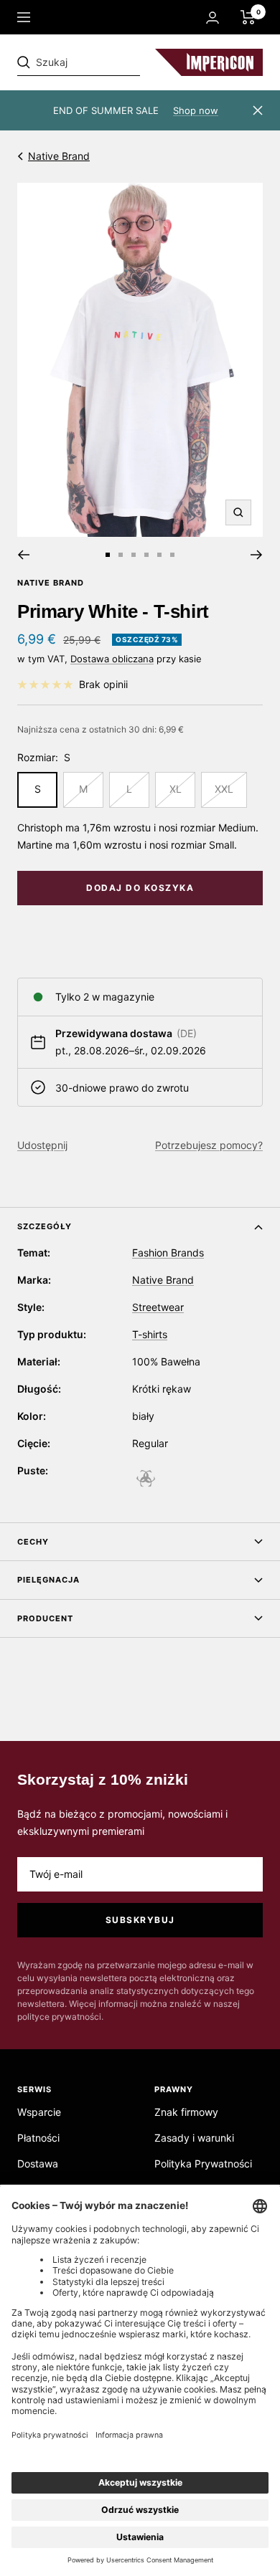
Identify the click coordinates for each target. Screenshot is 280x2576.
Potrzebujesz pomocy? (209, 1145)
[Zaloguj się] (213, 18)
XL (176, 789)
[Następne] (257, 555)
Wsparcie (39, 2112)
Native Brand (59, 156)
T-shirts (150, 1334)
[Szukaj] (116, 62)
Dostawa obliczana (112, 659)
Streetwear (158, 1307)
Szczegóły (45, 1226)
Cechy (33, 1542)
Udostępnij (42, 1145)
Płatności (38, 2138)
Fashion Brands (168, 1253)
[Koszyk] (248, 17)
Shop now (196, 110)
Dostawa (38, 2164)
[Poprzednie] (23, 555)
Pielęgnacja (48, 1580)
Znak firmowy (186, 2112)
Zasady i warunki (194, 2138)
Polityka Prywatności (203, 2164)
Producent (45, 1618)
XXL (224, 789)
